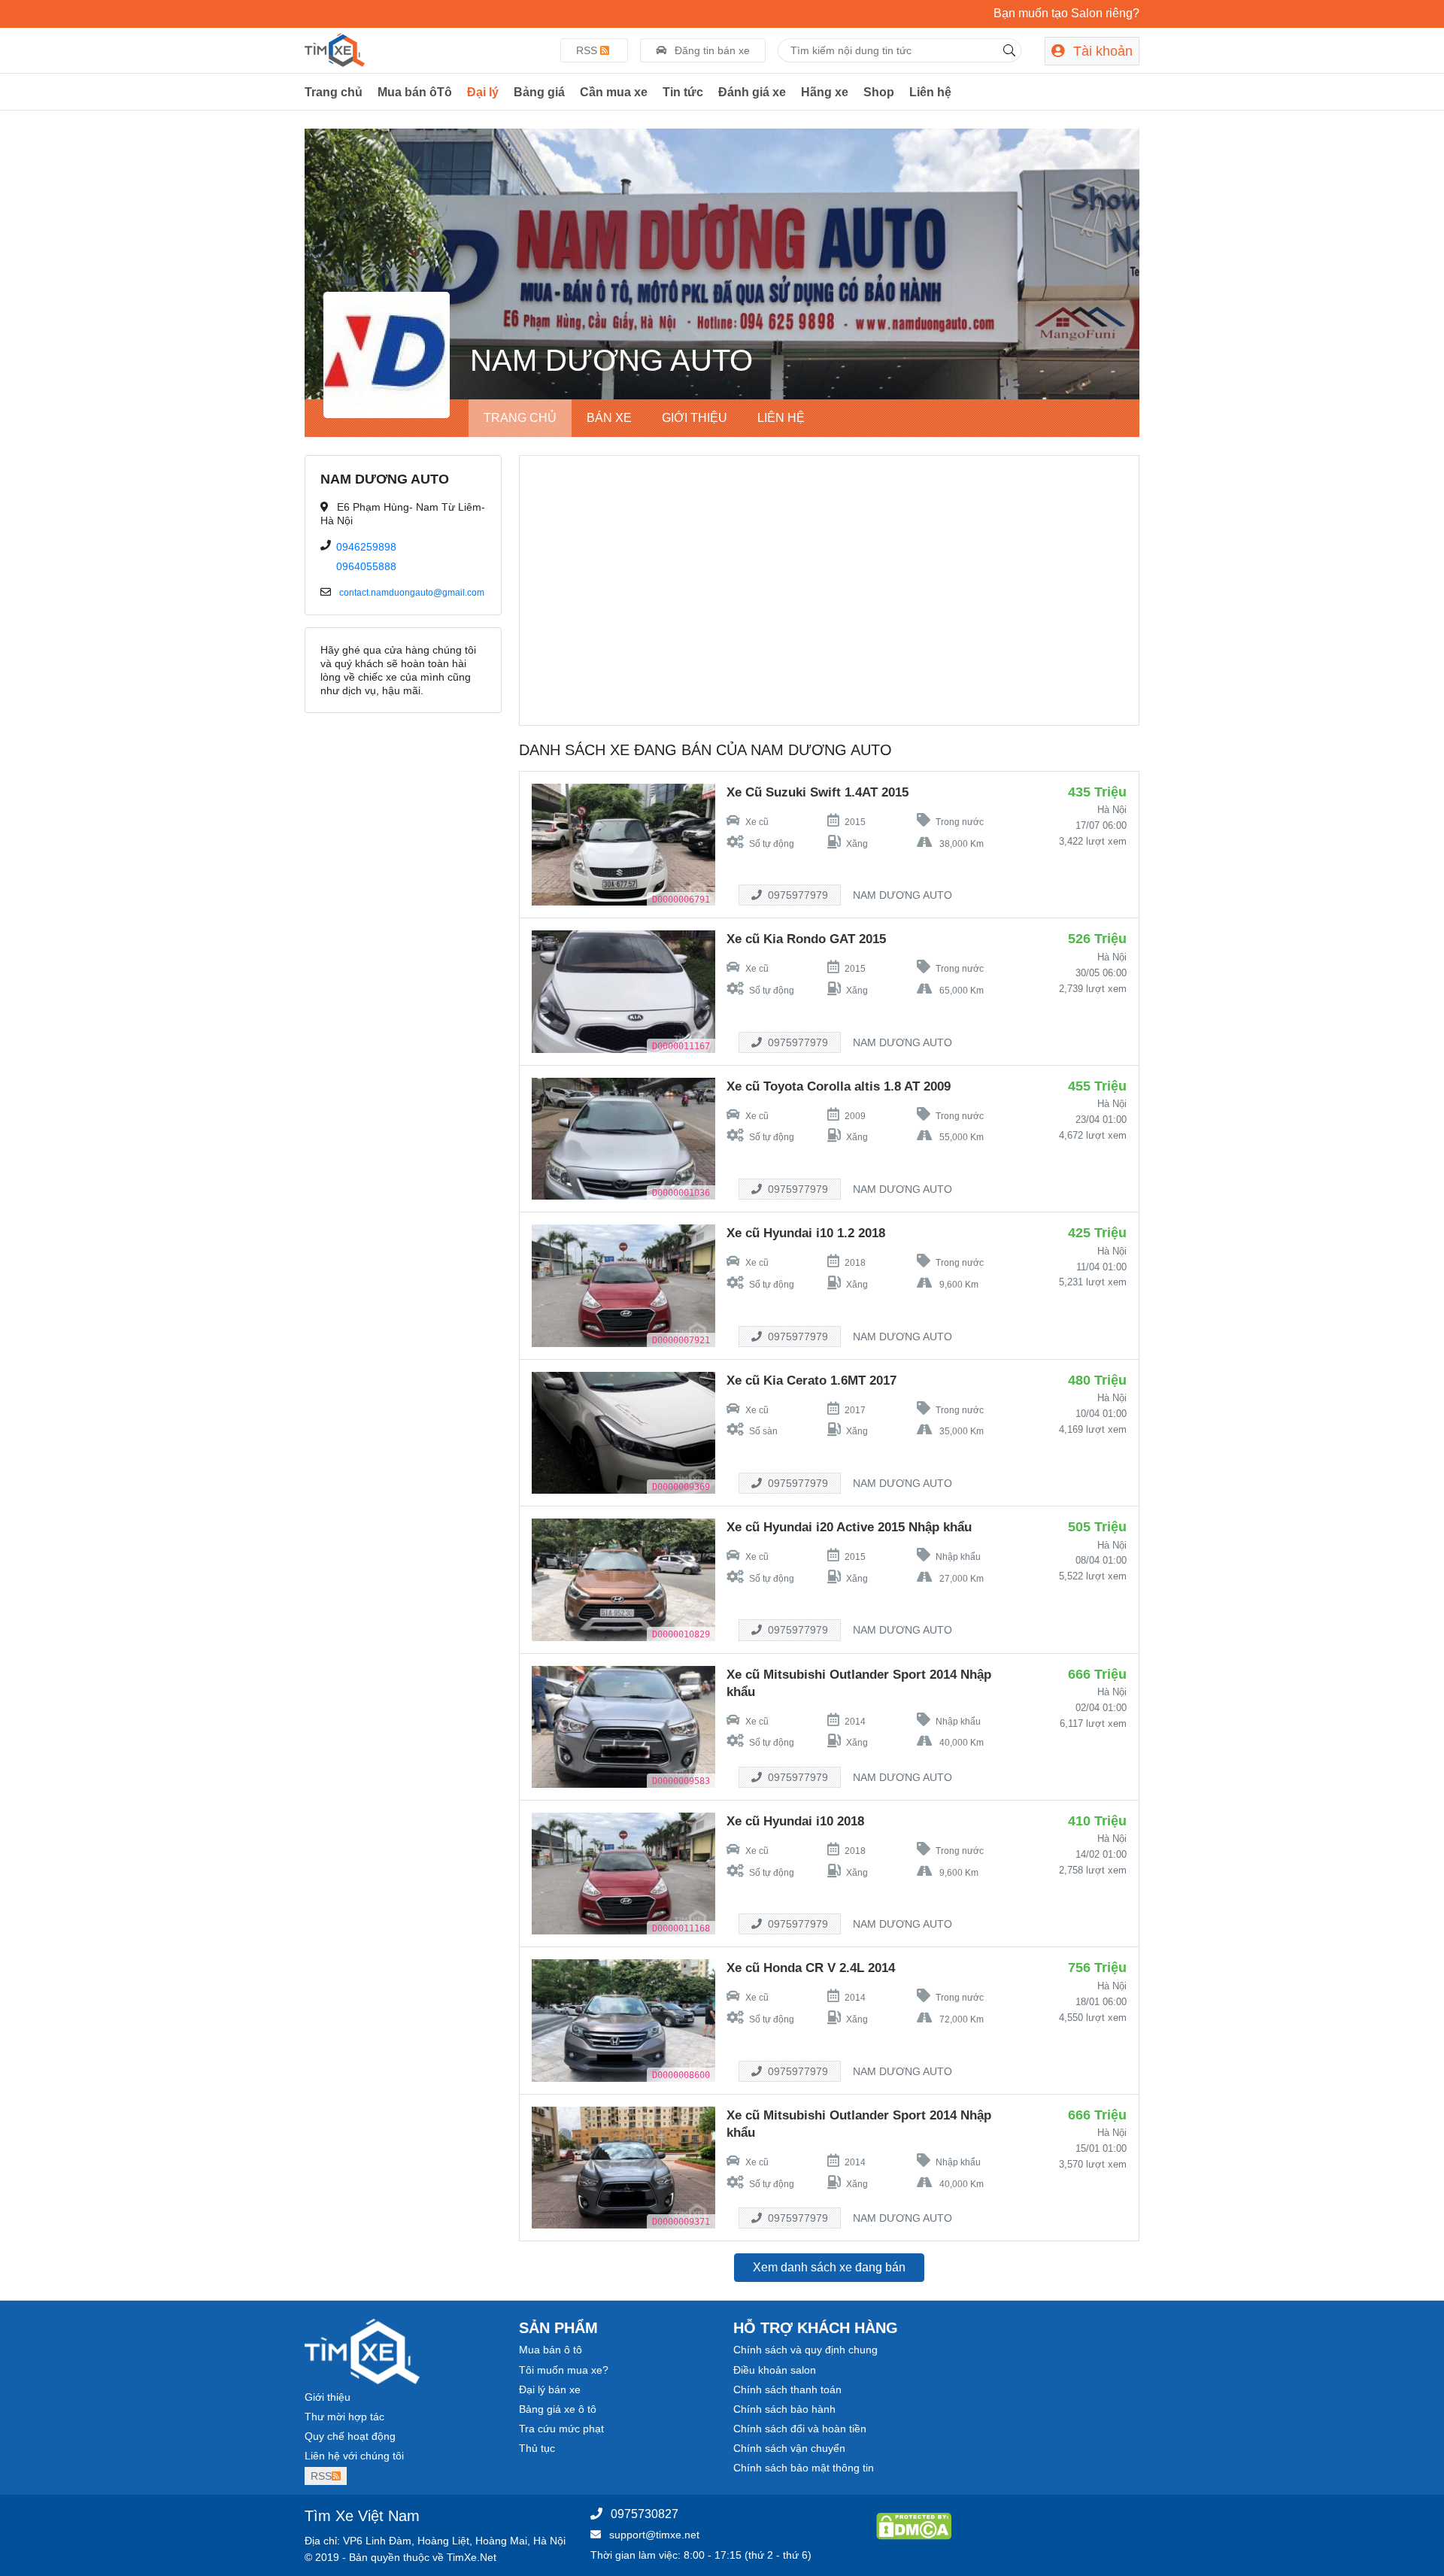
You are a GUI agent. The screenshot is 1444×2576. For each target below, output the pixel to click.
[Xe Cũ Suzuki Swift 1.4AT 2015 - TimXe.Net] (623, 844)
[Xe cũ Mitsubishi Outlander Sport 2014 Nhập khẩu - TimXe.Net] (623, 1726)
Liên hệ (930, 92)
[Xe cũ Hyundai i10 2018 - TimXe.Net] (623, 1873)
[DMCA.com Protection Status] (914, 2525)
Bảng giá (539, 92)
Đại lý (483, 92)
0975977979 (796, 895)
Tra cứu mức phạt (561, 2429)
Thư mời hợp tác (344, 2417)
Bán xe (609, 418)
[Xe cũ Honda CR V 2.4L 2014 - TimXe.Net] (623, 2019)
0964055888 (366, 566)
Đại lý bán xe (550, 2389)
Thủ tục (537, 2448)
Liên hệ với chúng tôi (354, 2456)
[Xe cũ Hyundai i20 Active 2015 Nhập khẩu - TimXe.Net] (623, 1579)
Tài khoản (1101, 51)
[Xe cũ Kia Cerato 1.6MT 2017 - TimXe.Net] (623, 1432)
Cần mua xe (614, 92)
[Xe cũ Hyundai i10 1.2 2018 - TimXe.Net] (623, 1285)
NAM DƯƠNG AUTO (902, 895)
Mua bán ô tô (551, 2350)
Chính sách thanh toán (787, 2389)
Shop (879, 92)
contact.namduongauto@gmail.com (412, 593)
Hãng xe (825, 92)
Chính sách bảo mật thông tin (804, 2468)
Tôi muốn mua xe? (564, 2370)
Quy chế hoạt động (350, 2436)
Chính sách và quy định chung (805, 2350)
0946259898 (366, 547)
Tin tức (683, 92)
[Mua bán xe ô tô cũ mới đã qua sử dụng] (335, 49)
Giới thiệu (695, 418)
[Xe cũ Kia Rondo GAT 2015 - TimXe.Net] (623, 991)
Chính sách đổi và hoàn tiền (800, 2429)
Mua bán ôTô (415, 92)
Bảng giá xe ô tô (558, 2409)
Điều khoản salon (775, 2370)
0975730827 (645, 2514)
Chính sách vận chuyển (789, 2448)
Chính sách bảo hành (784, 2409)
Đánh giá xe (752, 92)
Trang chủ (334, 92)
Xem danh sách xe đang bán (829, 2267)
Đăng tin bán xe (711, 50)
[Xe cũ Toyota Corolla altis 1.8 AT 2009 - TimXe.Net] (623, 1138)
